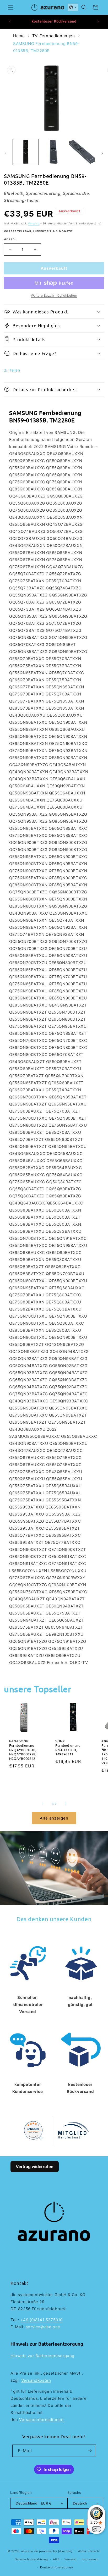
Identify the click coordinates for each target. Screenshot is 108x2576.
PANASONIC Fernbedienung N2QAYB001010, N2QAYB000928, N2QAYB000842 (23, 1750)
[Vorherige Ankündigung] (10, 21)
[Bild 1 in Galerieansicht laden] (26, 152)
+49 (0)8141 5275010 (42, 2320)
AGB (56, 2559)
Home (19, 36)
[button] (10, 7)
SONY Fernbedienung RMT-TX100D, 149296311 (68, 1748)
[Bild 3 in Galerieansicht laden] (82, 152)
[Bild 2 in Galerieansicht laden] (54, 152)
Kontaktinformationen (57, 2567)
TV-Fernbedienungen (54, 36)
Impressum (90, 2559)
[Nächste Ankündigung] (98, 21)
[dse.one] (65, 2551)
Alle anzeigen (54, 1818)
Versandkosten (36, 2380)
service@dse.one (43, 2327)
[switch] (96, 2529)
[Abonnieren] (90, 2451)
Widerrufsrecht (89, 2551)
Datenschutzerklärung (31, 2559)
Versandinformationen (42, 2420)
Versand (34, 223)
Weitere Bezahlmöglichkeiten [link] (54, 295)
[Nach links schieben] (6, 153)
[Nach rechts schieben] (102, 153)
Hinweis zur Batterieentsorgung (42, 2356)
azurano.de (30, 2551)
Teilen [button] (15, 370)
